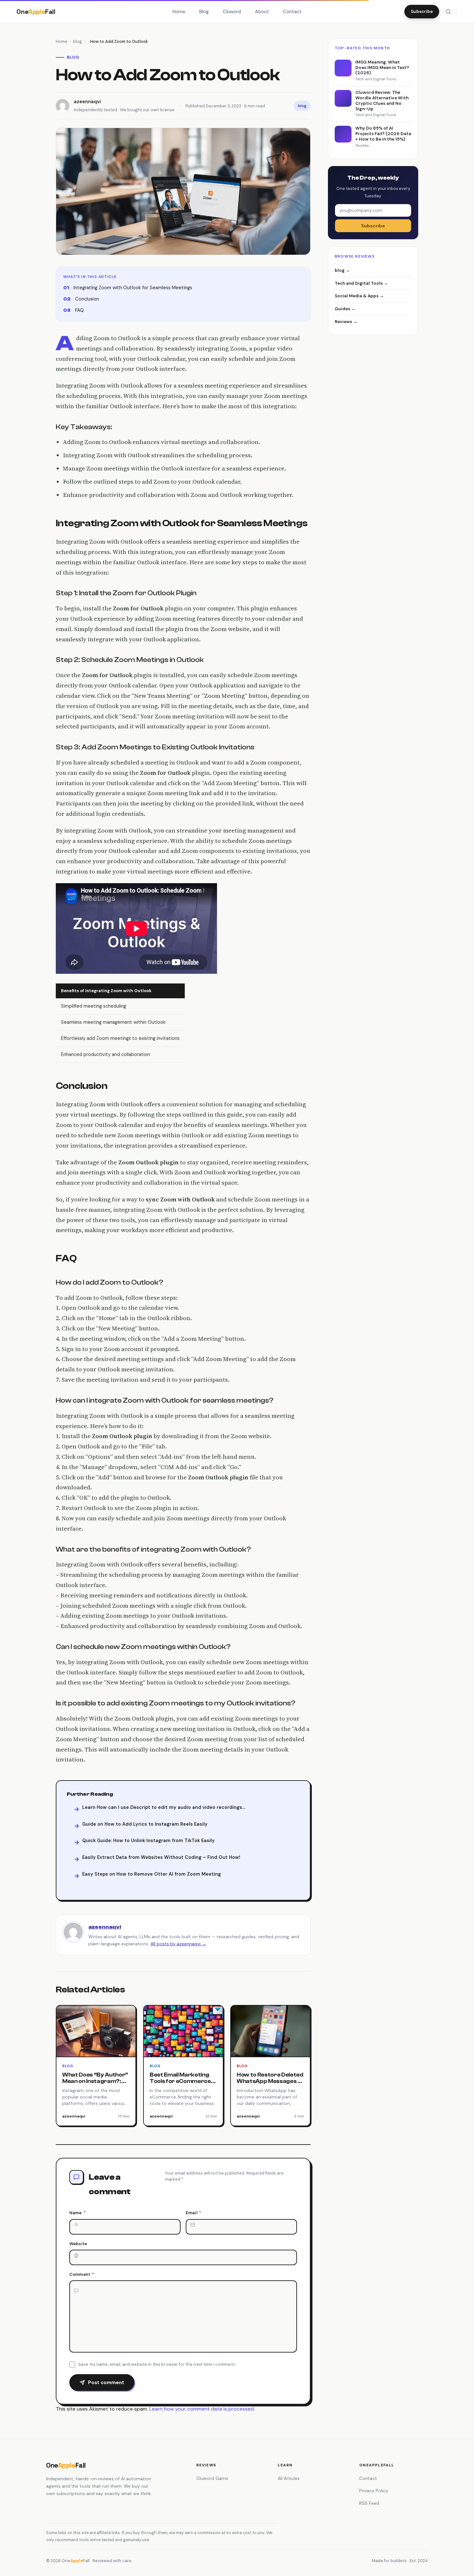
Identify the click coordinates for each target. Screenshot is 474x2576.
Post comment (106, 2383)
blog (78, 41)
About (262, 12)
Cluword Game (212, 2478)
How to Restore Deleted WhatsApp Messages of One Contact (270, 2081)
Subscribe (422, 11)
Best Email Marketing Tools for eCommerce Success (180, 2081)
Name (78, 2213)
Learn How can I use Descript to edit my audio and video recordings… (164, 1807)
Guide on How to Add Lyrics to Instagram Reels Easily (145, 1824)
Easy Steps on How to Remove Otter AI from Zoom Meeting (152, 1874)
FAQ (79, 310)
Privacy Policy (374, 2491)
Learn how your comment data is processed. (202, 2409)
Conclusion (87, 299)
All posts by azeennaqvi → (178, 1944)
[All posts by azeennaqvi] (73, 1932)
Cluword (232, 12)
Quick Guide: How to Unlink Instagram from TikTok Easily (148, 1841)
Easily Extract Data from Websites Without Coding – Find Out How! (161, 1857)
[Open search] (448, 12)
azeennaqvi (105, 1927)
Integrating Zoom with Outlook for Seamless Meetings (133, 288)
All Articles (289, 2478)
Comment (82, 2274)
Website (78, 2244)
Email (193, 2213)
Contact (292, 12)
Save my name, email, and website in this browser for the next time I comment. (157, 2364)
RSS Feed (369, 2503)
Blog (204, 12)
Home (179, 12)
